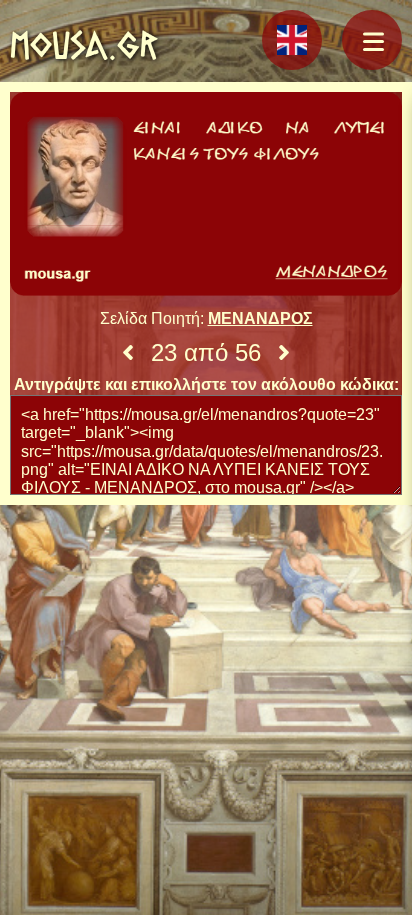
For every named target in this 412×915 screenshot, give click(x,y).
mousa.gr (84, 45)
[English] (292, 40)
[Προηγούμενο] (128, 353)
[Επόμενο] (284, 353)
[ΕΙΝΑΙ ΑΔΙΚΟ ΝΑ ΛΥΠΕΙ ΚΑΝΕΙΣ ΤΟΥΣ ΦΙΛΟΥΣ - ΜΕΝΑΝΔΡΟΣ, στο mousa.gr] (206, 196)
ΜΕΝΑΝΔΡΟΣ (260, 318)
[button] (372, 40)
